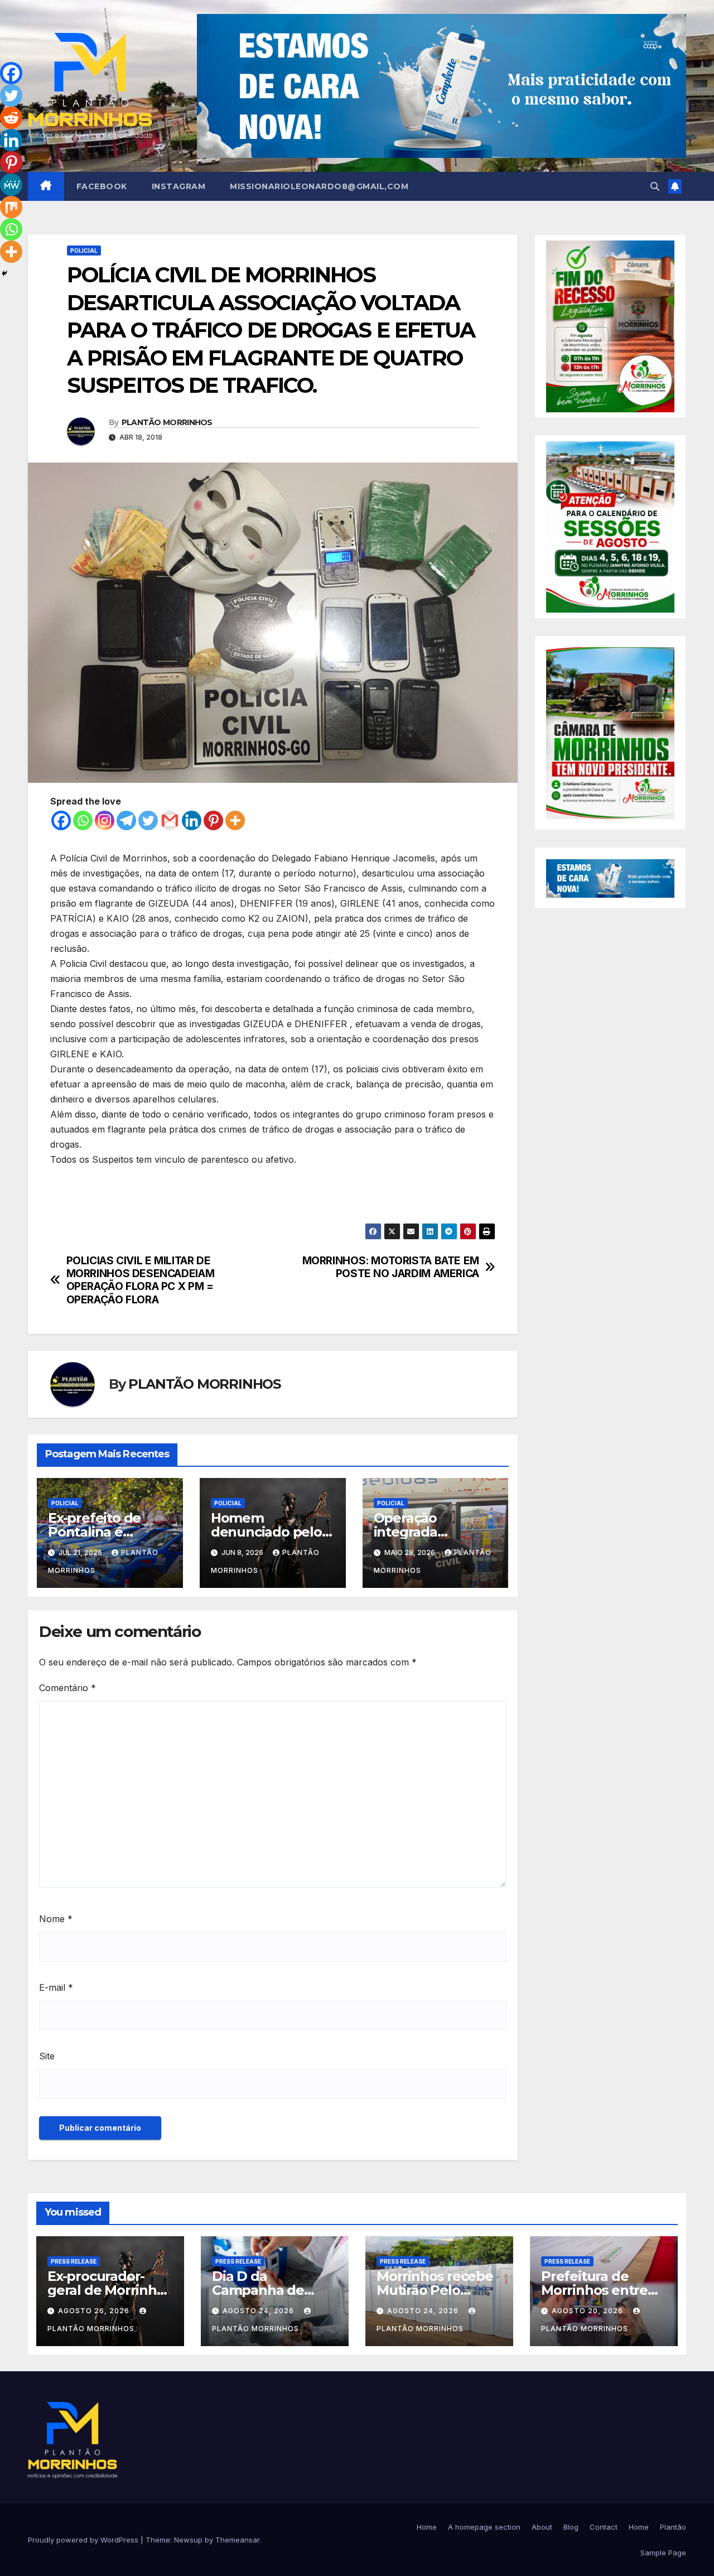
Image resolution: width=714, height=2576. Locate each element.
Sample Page (663, 2553)
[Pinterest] (213, 820)
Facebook (102, 186)
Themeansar (237, 2540)
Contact (604, 2527)
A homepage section (484, 2527)
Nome (56, 1919)
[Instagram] (105, 820)
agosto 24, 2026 (259, 2311)
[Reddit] (11, 118)
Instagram (179, 186)
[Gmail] (170, 820)
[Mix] (11, 207)
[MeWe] (11, 185)
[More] (235, 820)
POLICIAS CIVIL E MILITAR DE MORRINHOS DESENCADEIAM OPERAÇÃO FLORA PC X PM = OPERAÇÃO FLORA (141, 1280)
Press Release (74, 2261)
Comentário (67, 1688)
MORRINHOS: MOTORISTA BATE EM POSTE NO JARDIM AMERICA (391, 1267)
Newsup (188, 2540)
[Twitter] (148, 820)
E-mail (56, 1987)
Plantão (673, 2527)
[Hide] (4, 273)
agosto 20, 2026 (588, 2311)
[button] (655, 186)
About (542, 2527)
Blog (571, 2527)
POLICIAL (84, 251)
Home (427, 2527)
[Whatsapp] (83, 820)
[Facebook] (61, 820)
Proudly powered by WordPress (84, 2540)
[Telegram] (126, 820)
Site (47, 2056)
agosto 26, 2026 (95, 2311)
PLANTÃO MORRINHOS (167, 422)
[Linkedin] (192, 820)
